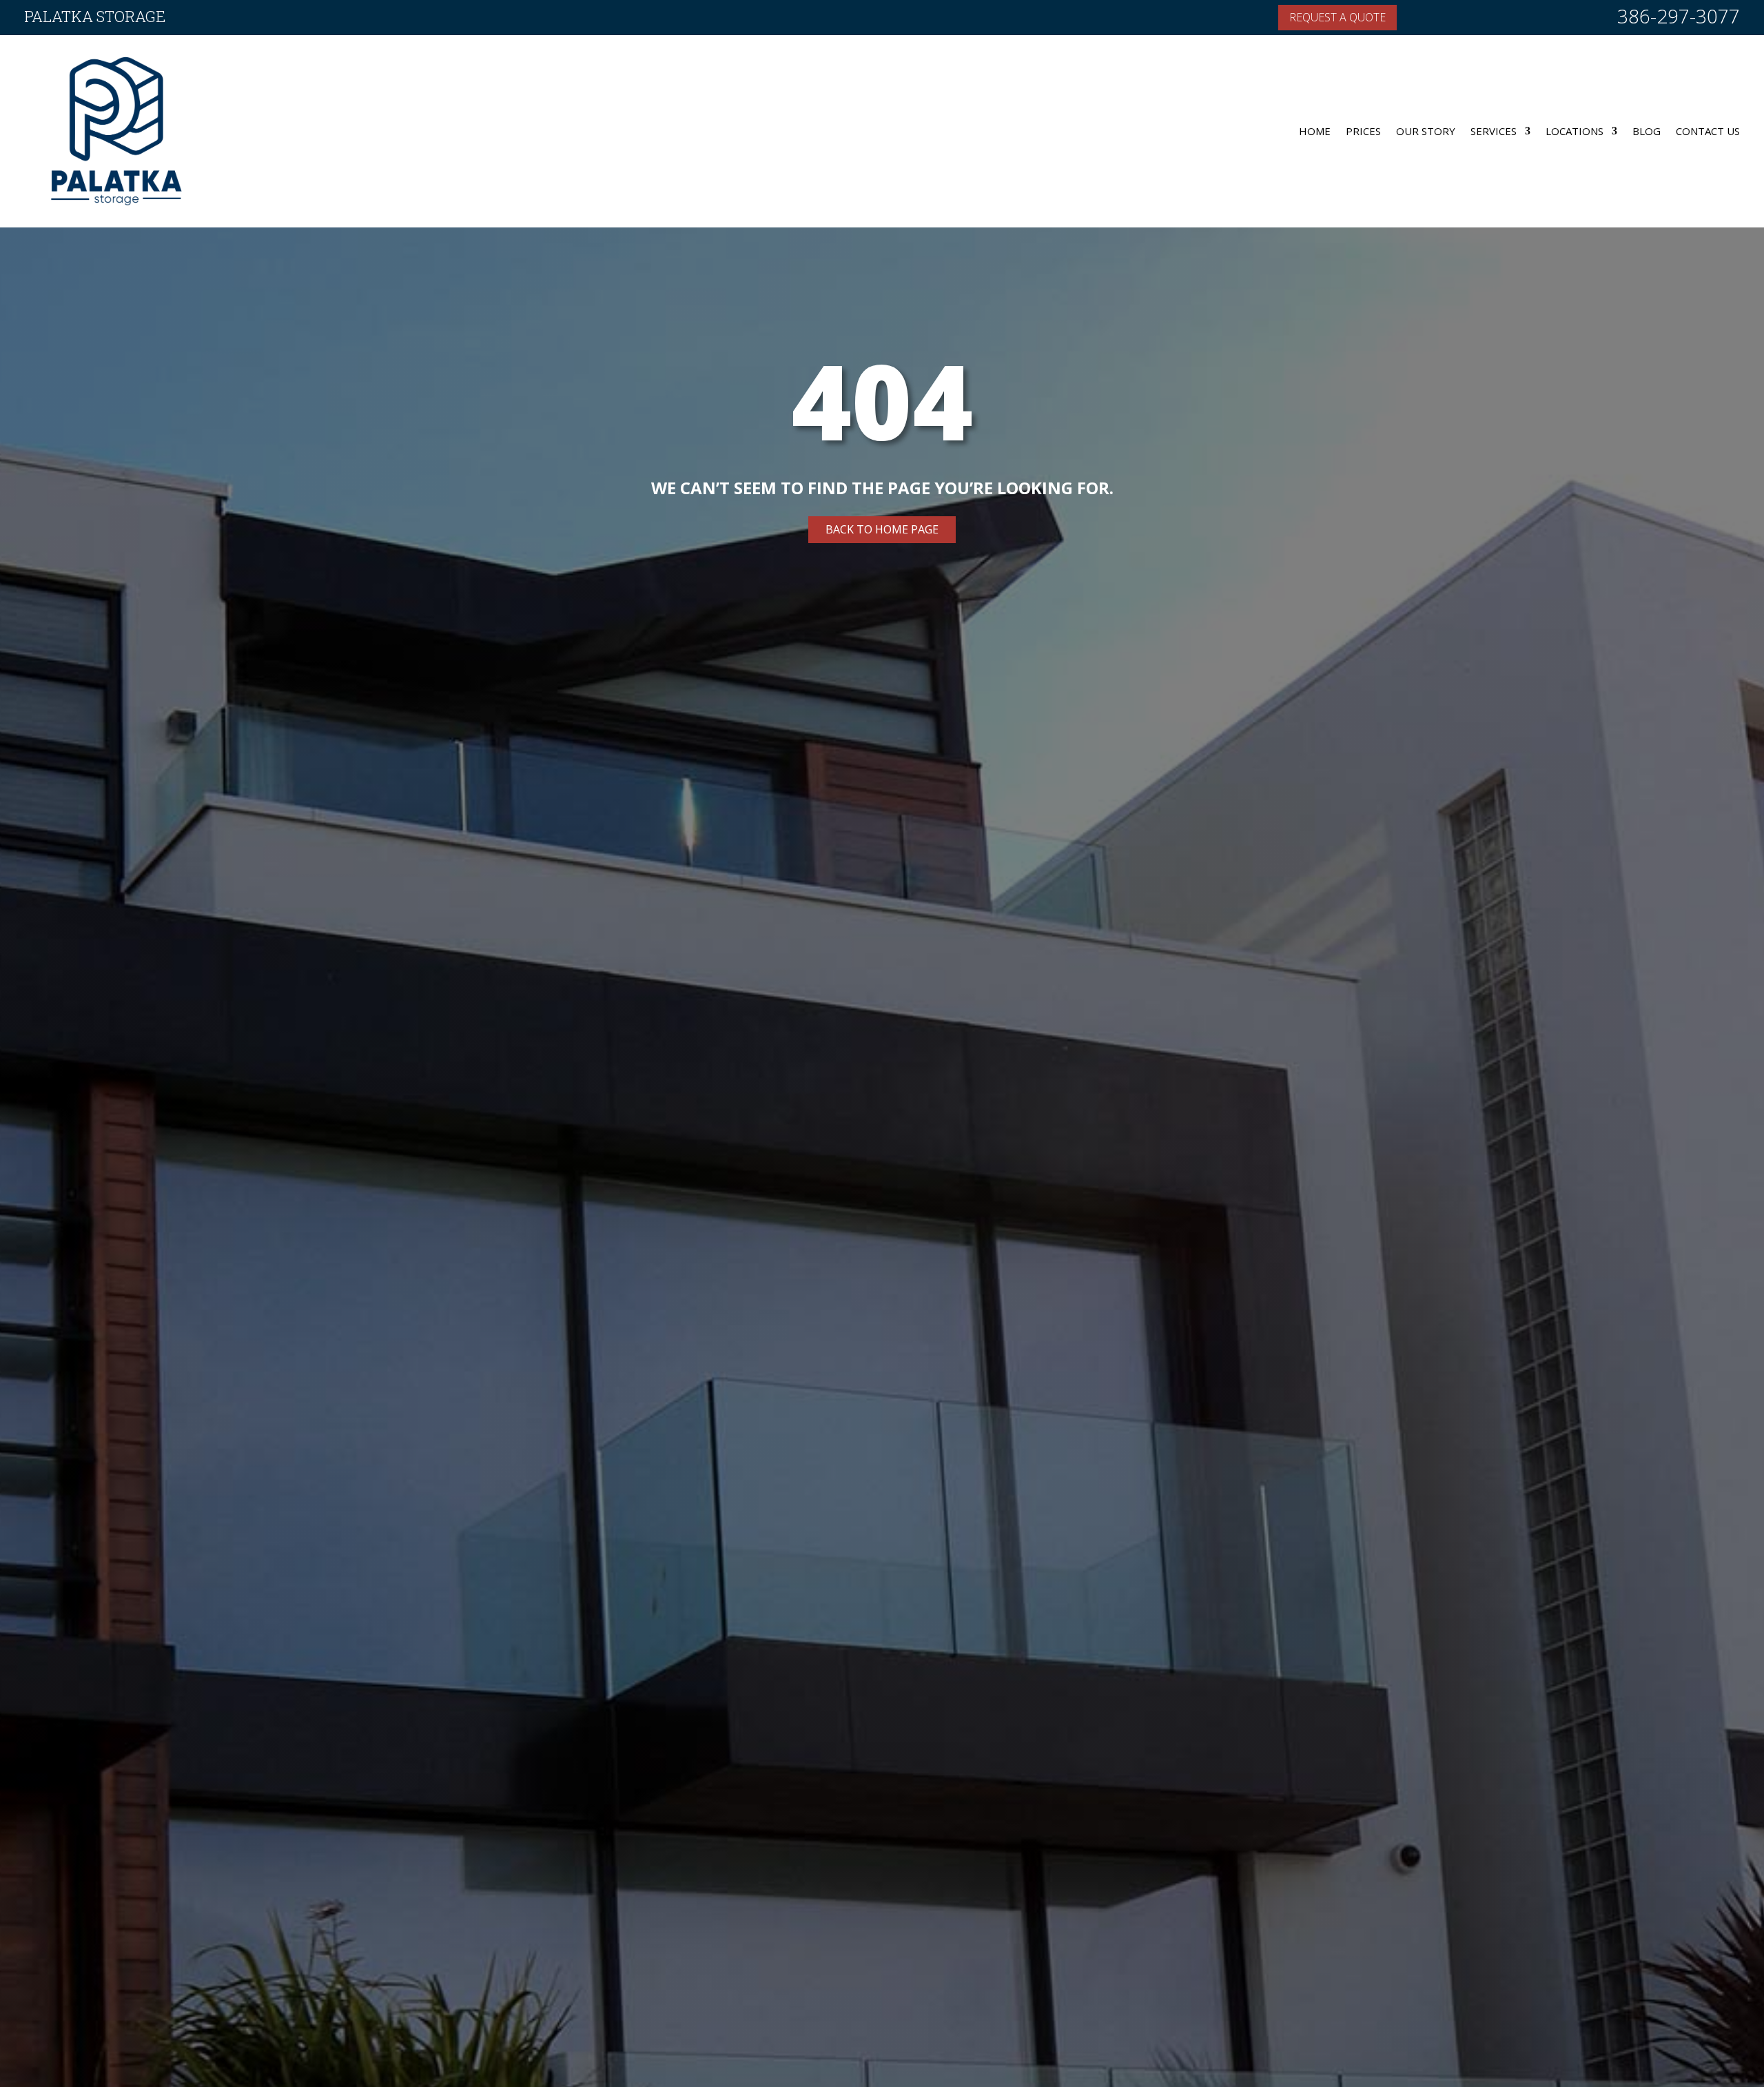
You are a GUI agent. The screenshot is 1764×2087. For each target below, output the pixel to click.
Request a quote (1337, 17)
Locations (1575, 131)
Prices (1363, 131)
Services (1494, 131)
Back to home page (882, 529)
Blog (1647, 131)
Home (1315, 131)
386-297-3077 (1679, 16)
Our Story (1426, 131)
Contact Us (1708, 131)
